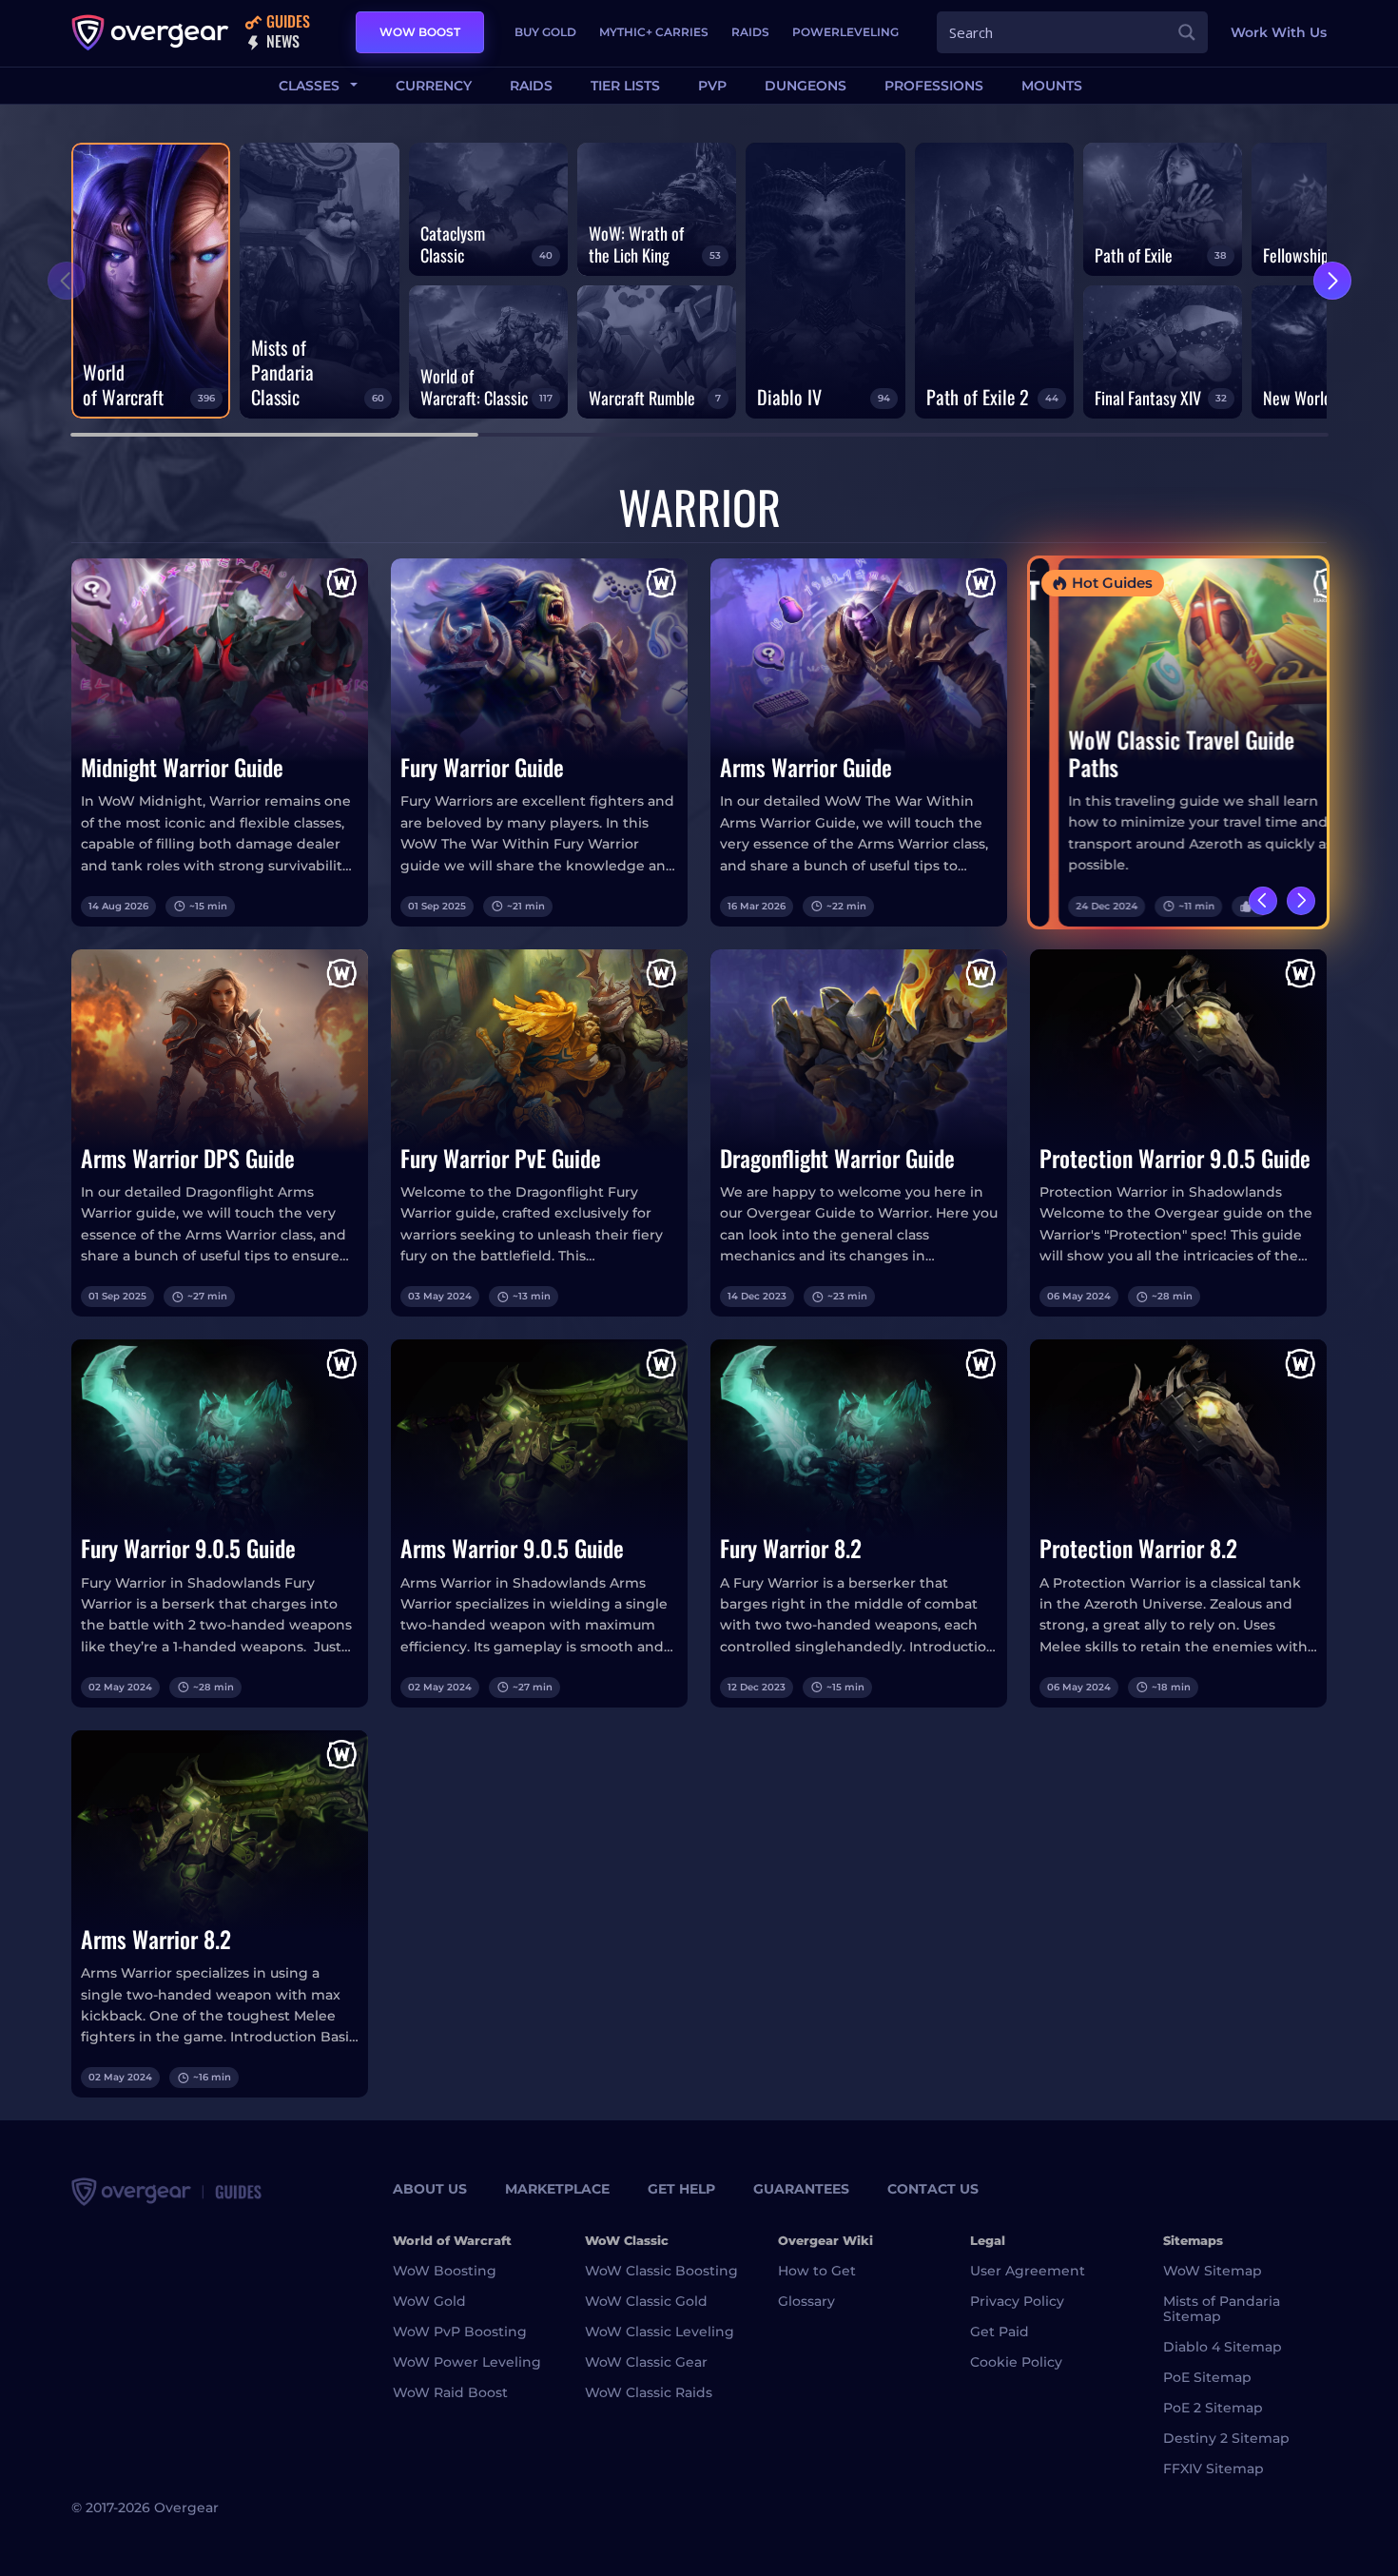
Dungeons (806, 86)
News (281, 42)
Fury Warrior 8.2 (791, 1548)
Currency (434, 86)
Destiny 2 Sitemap (1226, 2438)
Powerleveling (845, 32)
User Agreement (1028, 2271)
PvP (712, 86)
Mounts (1052, 86)
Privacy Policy (1017, 2301)
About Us (430, 2189)
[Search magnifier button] (1187, 32)
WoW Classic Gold (646, 2301)
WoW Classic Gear (646, 2362)
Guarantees (801, 2189)
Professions (934, 86)
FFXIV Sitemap (1214, 2469)
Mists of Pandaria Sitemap (1222, 2309)
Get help (681, 2189)
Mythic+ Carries (654, 32)
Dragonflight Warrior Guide (837, 1158)
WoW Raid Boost (450, 2392)
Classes (311, 86)
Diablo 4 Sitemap (1223, 2347)
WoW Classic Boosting (661, 2271)
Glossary (806, 2301)
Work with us (1279, 32)
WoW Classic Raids (649, 2392)
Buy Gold (545, 32)
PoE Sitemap (1207, 2377)
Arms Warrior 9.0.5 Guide (512, 1548)
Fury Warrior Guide (482, 767)
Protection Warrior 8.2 (1138, 1548)
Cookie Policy (1016, 2362)
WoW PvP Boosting (460, 2332)
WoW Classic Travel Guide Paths (1153, 753)
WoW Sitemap (1213, 2271)
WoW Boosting (445, 2271)
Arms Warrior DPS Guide (188, 1158)
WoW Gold (429, 2301)
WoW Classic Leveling (660, 2332)
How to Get (817, 2271)
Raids (750, 32)
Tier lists (625, 86)
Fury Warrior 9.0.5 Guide (188, 1548)
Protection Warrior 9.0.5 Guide (1175, 1158)
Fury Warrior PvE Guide (501, 1158)
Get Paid (1000, 2332)
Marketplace (557, 2189)
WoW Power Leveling (467, 2362)
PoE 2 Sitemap (1213, 2408)
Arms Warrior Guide (806, 767)
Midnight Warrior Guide (182, 767)
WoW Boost (420, 32)
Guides (286, 22)
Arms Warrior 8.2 (156, 1939)
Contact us (933, 2189)
